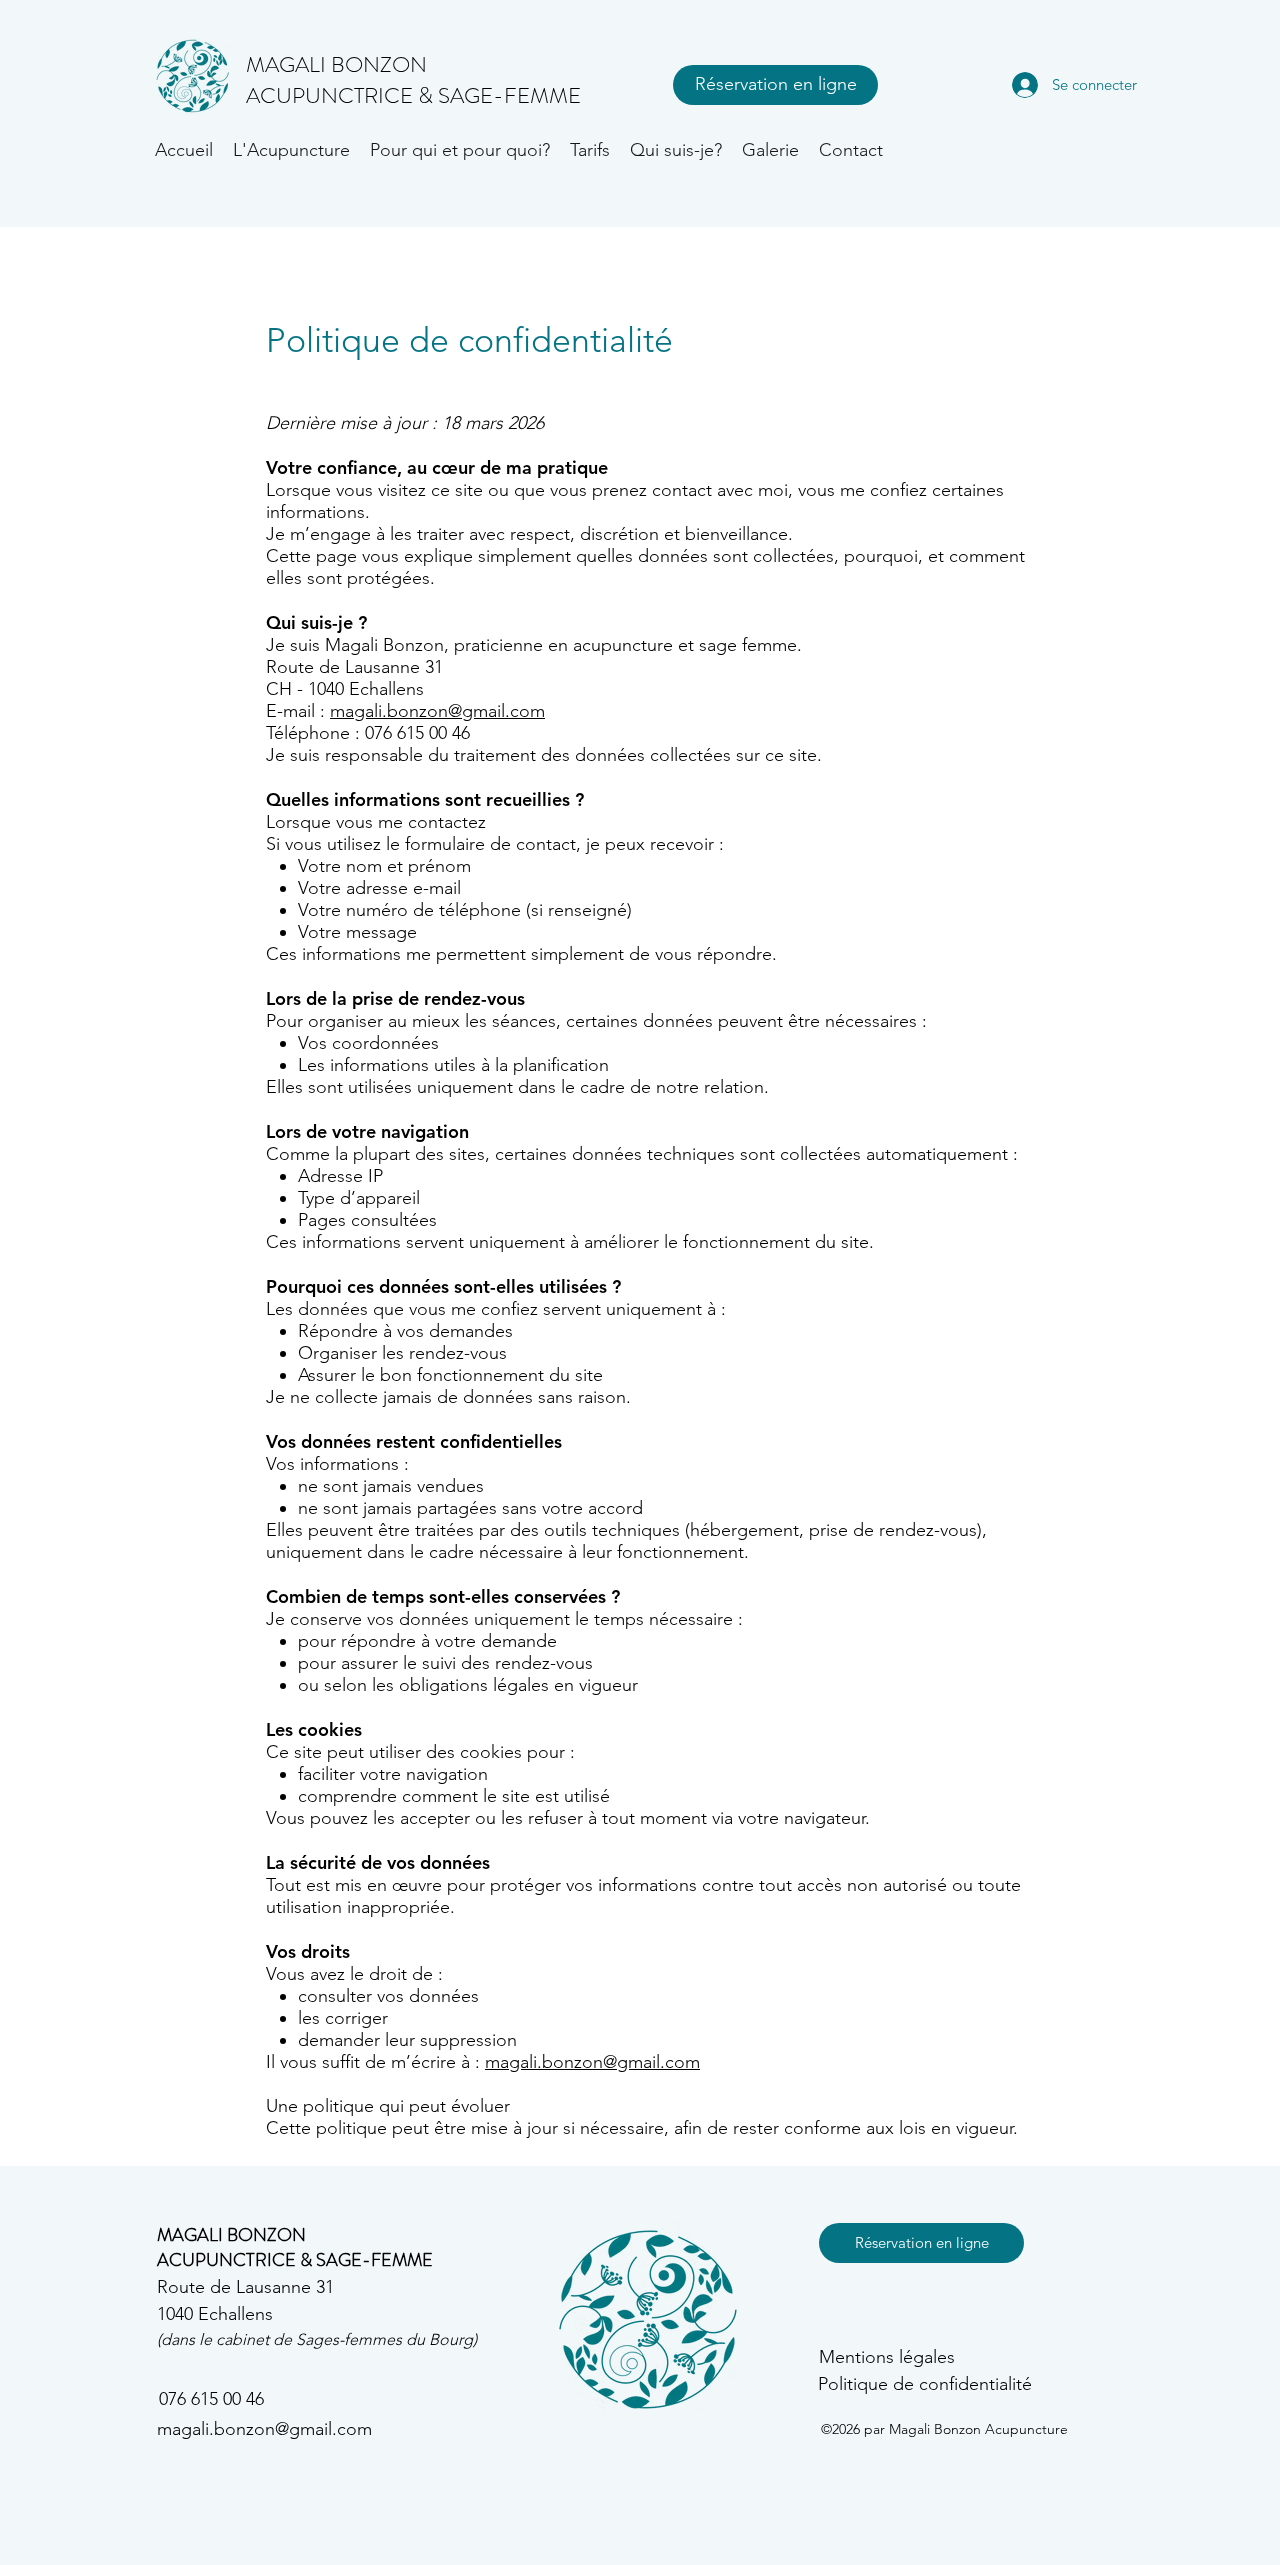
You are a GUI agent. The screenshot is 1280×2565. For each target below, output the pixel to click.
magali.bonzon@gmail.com (437, 711)
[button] (291, 150)
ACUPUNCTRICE (332, 95)
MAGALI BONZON (231, 2235)
